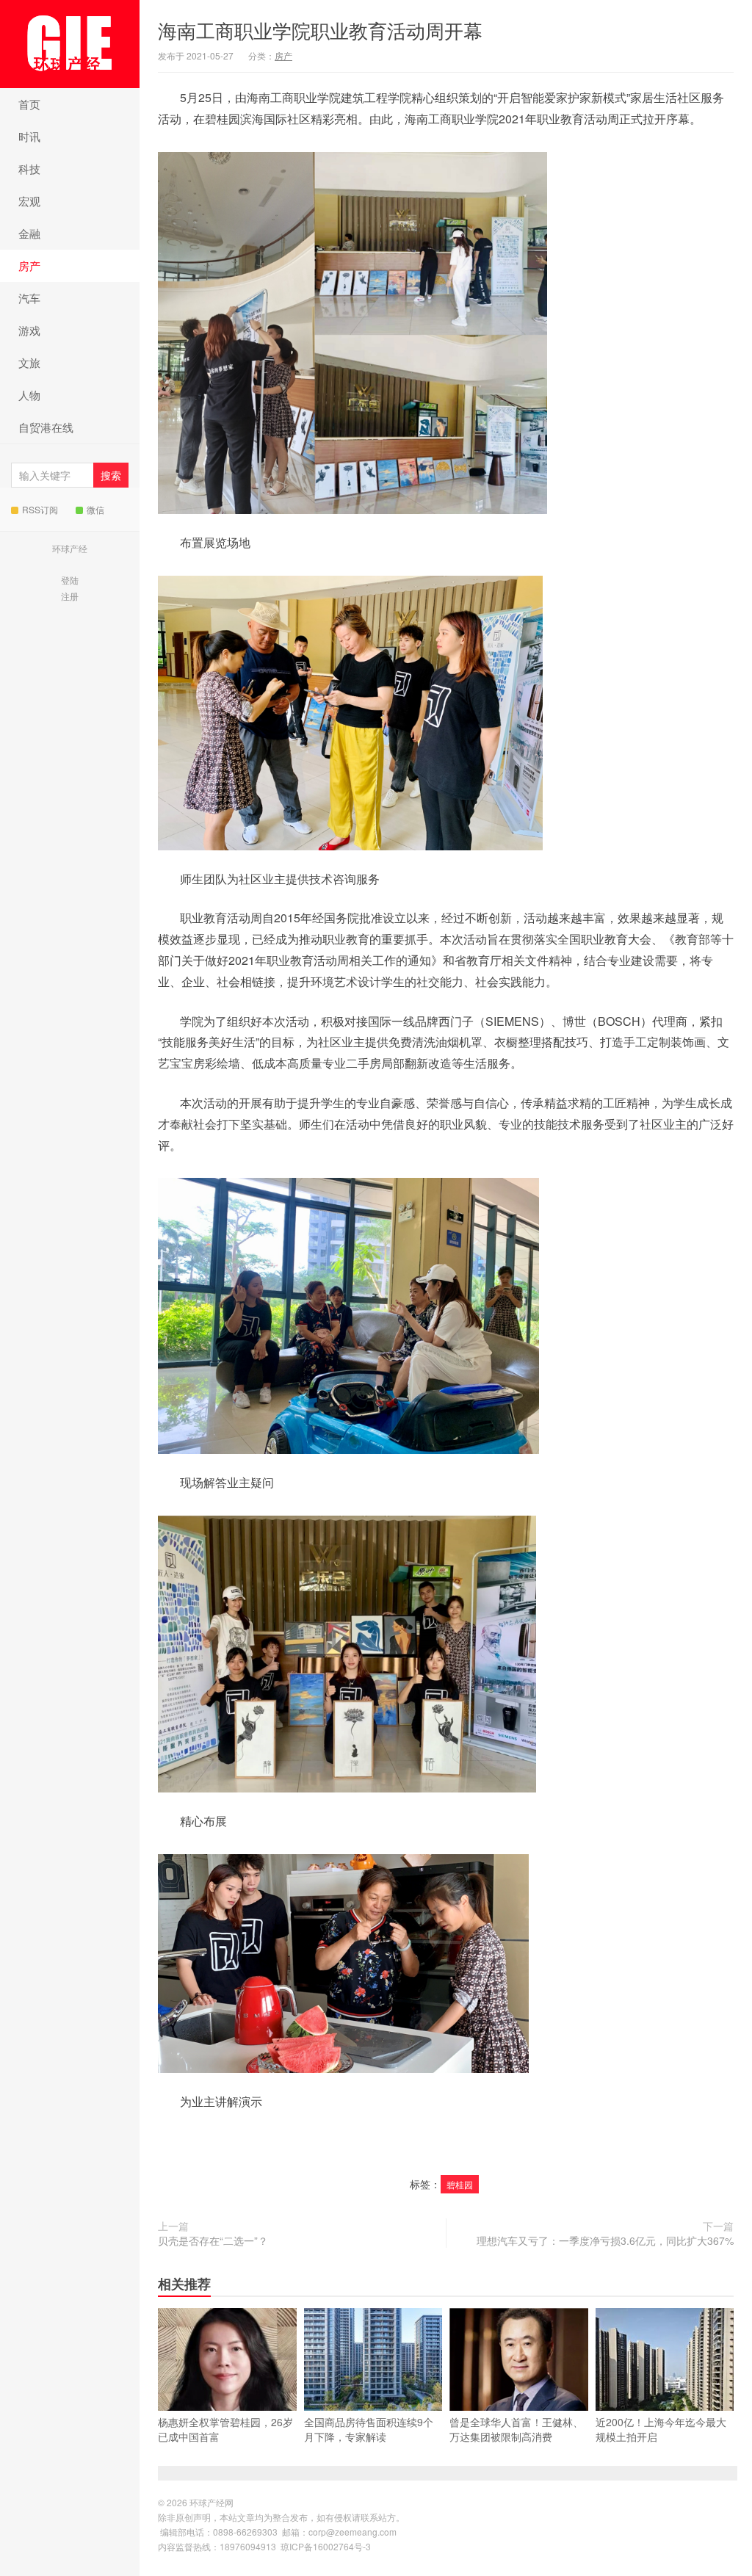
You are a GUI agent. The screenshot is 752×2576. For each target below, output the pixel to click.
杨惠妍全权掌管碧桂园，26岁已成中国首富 (225, 2429)
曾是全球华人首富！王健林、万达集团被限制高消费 (516, 2429)
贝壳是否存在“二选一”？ (213, 2240)
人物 (29, 395)
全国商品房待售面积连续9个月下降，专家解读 (369, 2429)
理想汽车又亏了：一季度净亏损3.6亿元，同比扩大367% (605, 2240)
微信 (95, 509)
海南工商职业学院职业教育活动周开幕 (320, 30)
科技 (29, 169)
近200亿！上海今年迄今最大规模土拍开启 (661, 2429)
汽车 (29, 298)
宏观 (29, 201)
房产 (29, 265)
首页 (29, 104)
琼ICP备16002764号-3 (326, 2546)
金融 (29, 233)
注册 (70, 596)
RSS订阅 (40, 509)
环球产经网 (70, 44)
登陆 (70, 580)
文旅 (29, 362)
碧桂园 (460, 2184)
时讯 (29, 136)
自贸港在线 (46, 427)
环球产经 (70, 548)
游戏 (29, 330)
